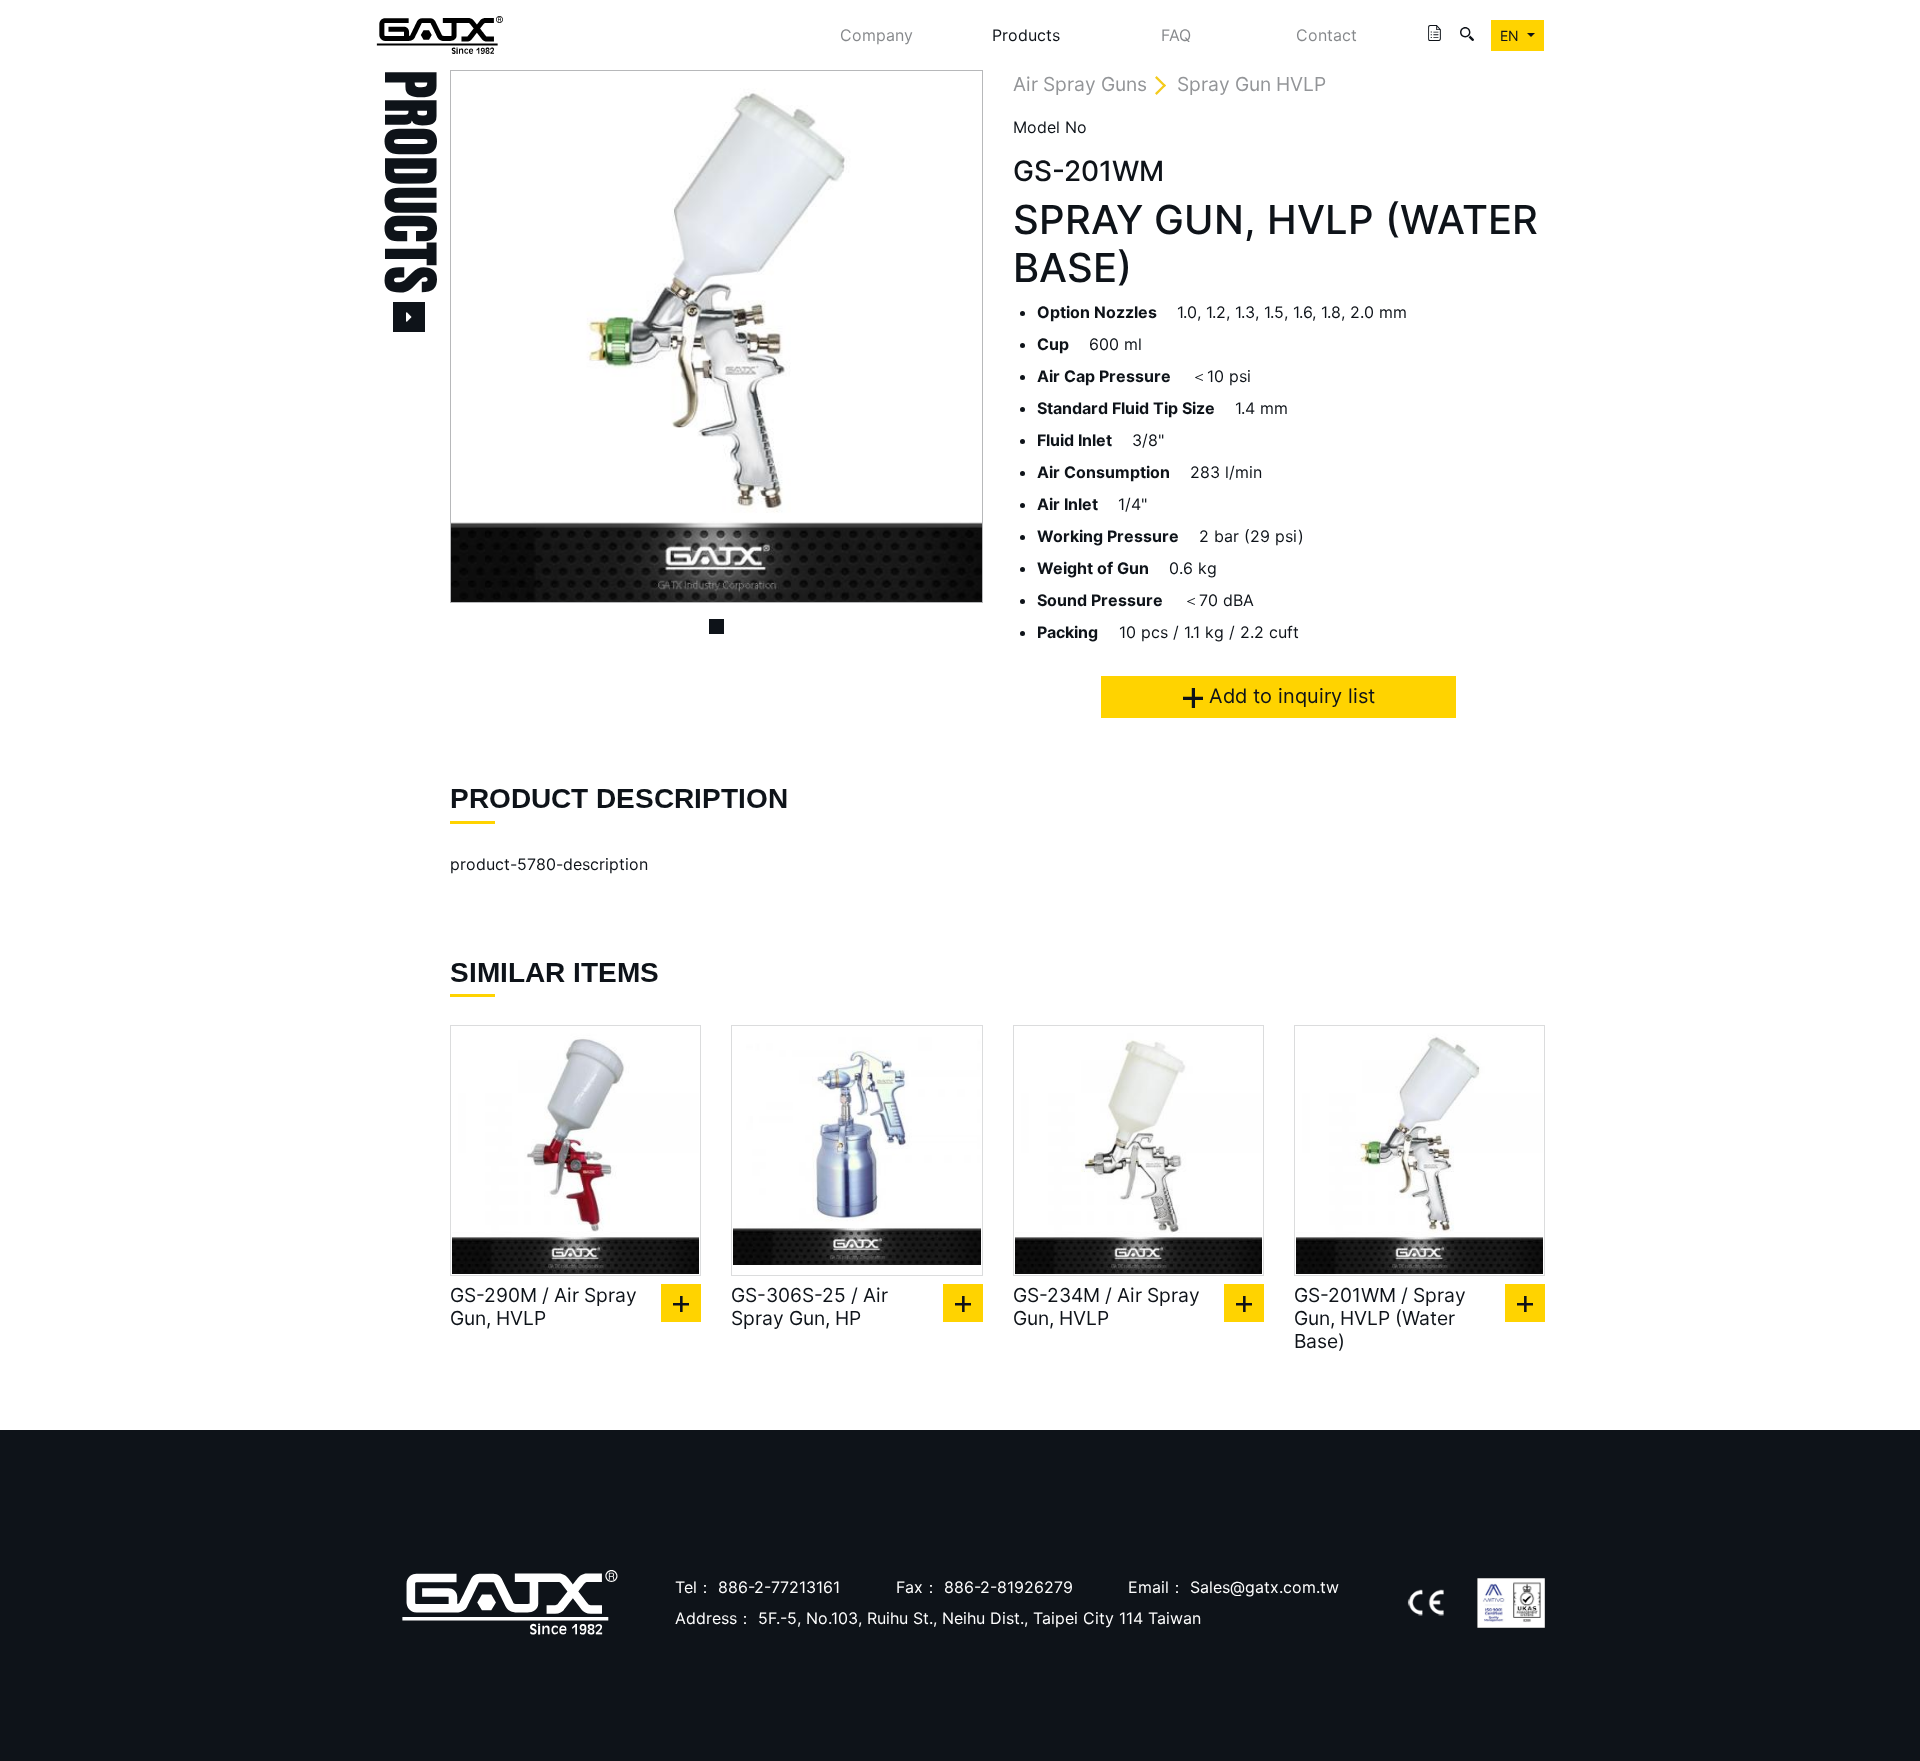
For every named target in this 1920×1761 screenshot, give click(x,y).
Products (1026, 35)
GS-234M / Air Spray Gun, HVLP (1106, 1307)
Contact (1326, 35)
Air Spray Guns (1080, 84)
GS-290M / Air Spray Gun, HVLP (543, 1307)
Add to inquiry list (1289, 696)
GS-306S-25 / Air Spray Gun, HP (809, 1307)
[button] (490, 336)
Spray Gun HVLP (1251, 84)
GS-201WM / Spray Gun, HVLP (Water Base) (1380, 1318)
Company (876, 35)
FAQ (1176, 35)
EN (1511, 35)
